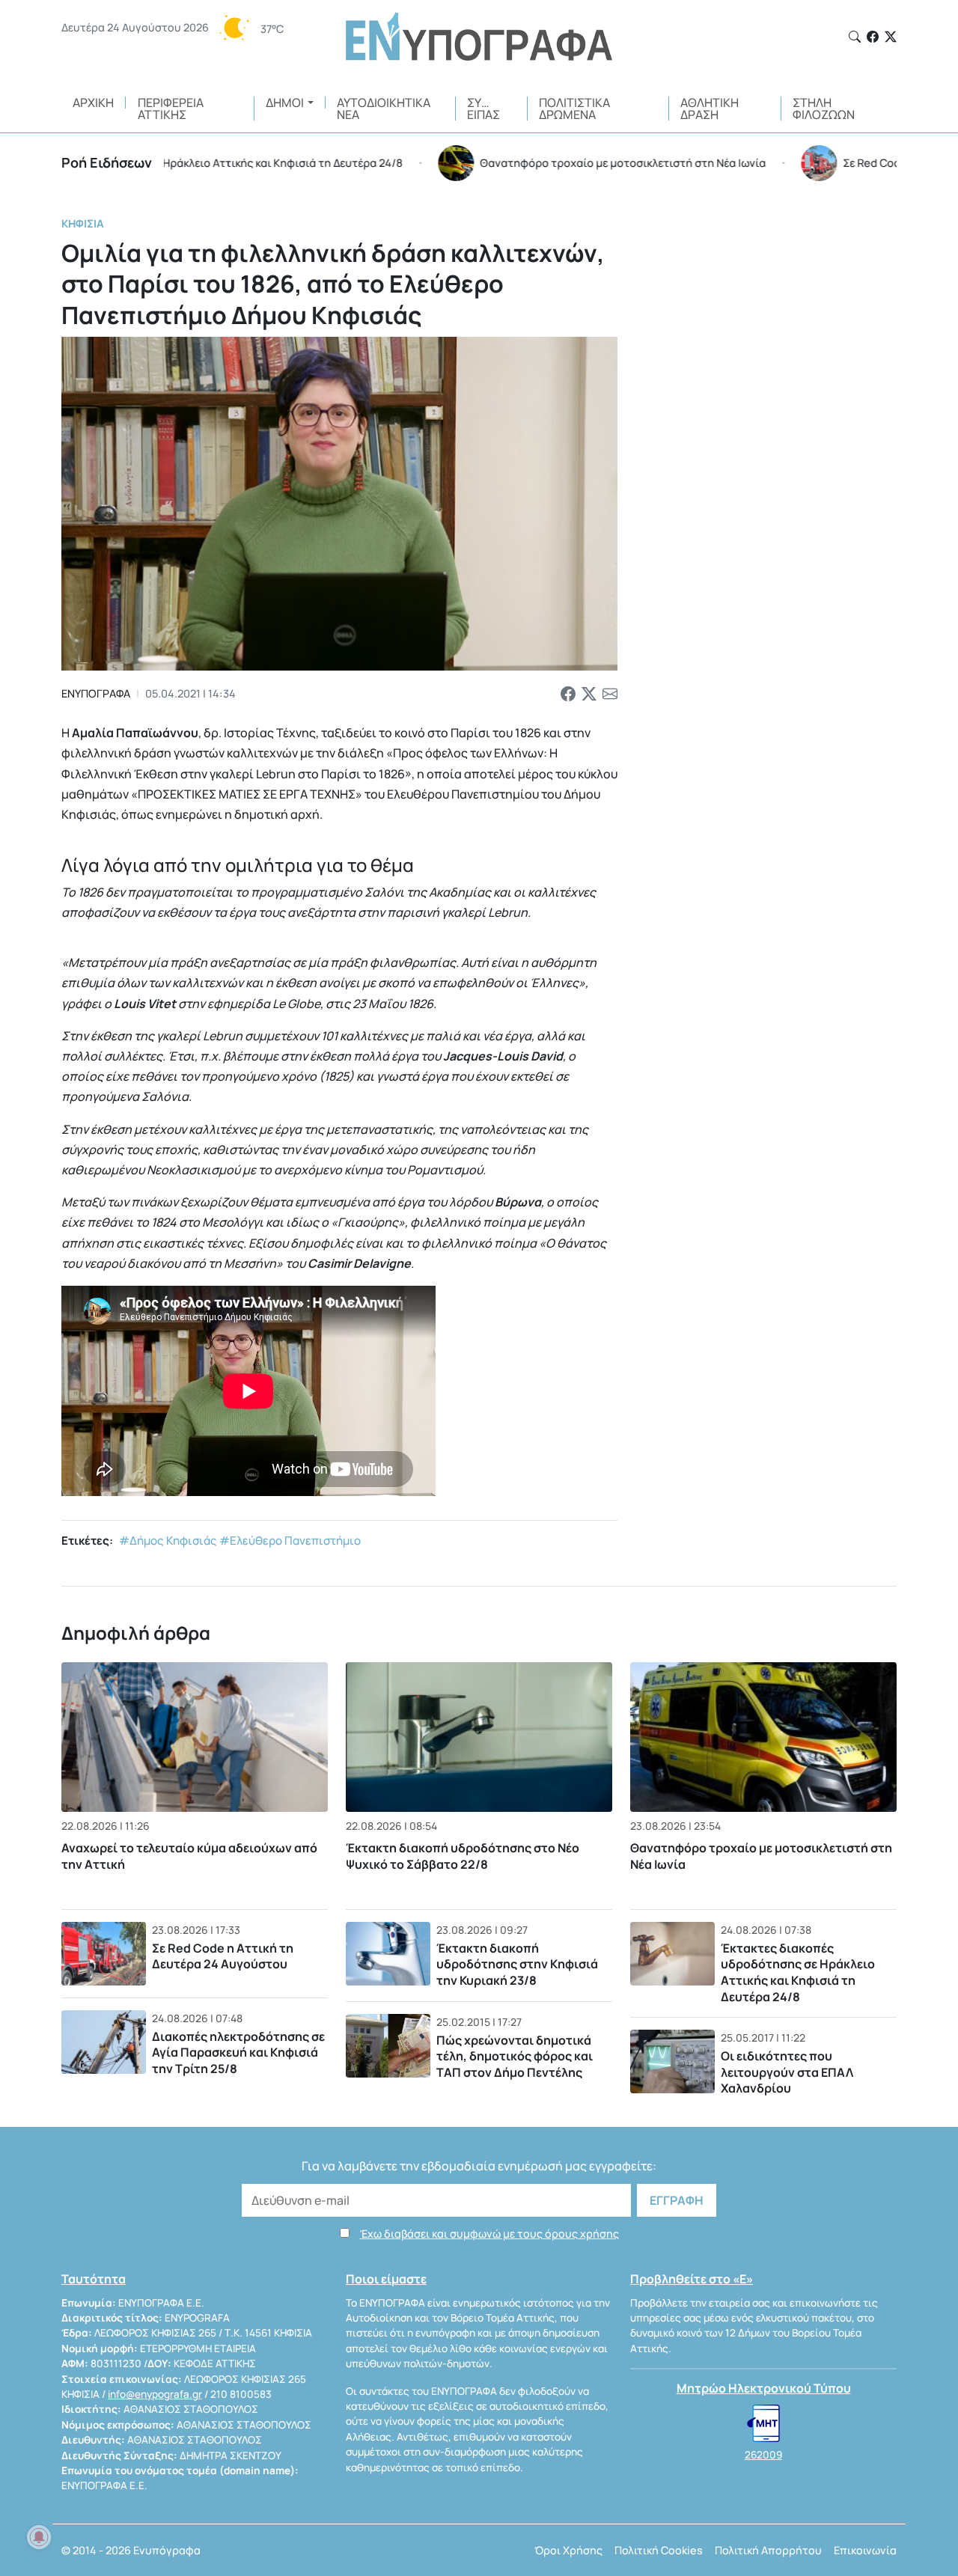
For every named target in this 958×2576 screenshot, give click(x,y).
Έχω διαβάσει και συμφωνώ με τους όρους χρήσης (489, 2234)
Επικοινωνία (865, 2550)
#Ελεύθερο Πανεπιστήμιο (290, 1541)
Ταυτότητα (94, 2279)
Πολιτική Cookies (659, 2550)
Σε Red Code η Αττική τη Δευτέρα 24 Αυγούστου (223, 1956)
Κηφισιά (83, 223)
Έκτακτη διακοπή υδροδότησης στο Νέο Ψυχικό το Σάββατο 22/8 (463, 1856)
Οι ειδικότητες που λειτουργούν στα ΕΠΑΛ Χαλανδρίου (787, 2072)
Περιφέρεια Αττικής (171, 109)
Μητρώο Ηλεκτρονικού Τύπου (764, 2388)
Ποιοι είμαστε (386, 2279)
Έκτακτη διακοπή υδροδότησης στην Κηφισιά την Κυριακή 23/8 (517, 1964)
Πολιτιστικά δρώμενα (574, 109)
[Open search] (855, 37)
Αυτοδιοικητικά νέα (384, 109)
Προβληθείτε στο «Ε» (692, 2279)
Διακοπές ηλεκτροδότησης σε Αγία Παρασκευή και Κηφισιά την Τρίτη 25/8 (238, 2052)
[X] (891, 37)
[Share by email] (610, 694)
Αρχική (93, 103)
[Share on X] (589, 694)
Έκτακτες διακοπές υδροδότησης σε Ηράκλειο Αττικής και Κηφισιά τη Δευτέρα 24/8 (798, 1972)
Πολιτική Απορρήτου (768, 2550)
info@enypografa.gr (155, 2394)
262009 (763, 2455)
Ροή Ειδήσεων (107, 162)
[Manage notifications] (39, 2537)
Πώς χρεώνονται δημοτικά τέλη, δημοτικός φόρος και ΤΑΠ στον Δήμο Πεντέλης (515, 2056)
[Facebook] (873, 37)
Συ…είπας (483, 109)
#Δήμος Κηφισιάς (168, 1541)
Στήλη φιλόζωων (824, 109)
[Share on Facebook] (568, 694)
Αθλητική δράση (710, 109)
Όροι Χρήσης (568, 2550)
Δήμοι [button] (285, 103)
